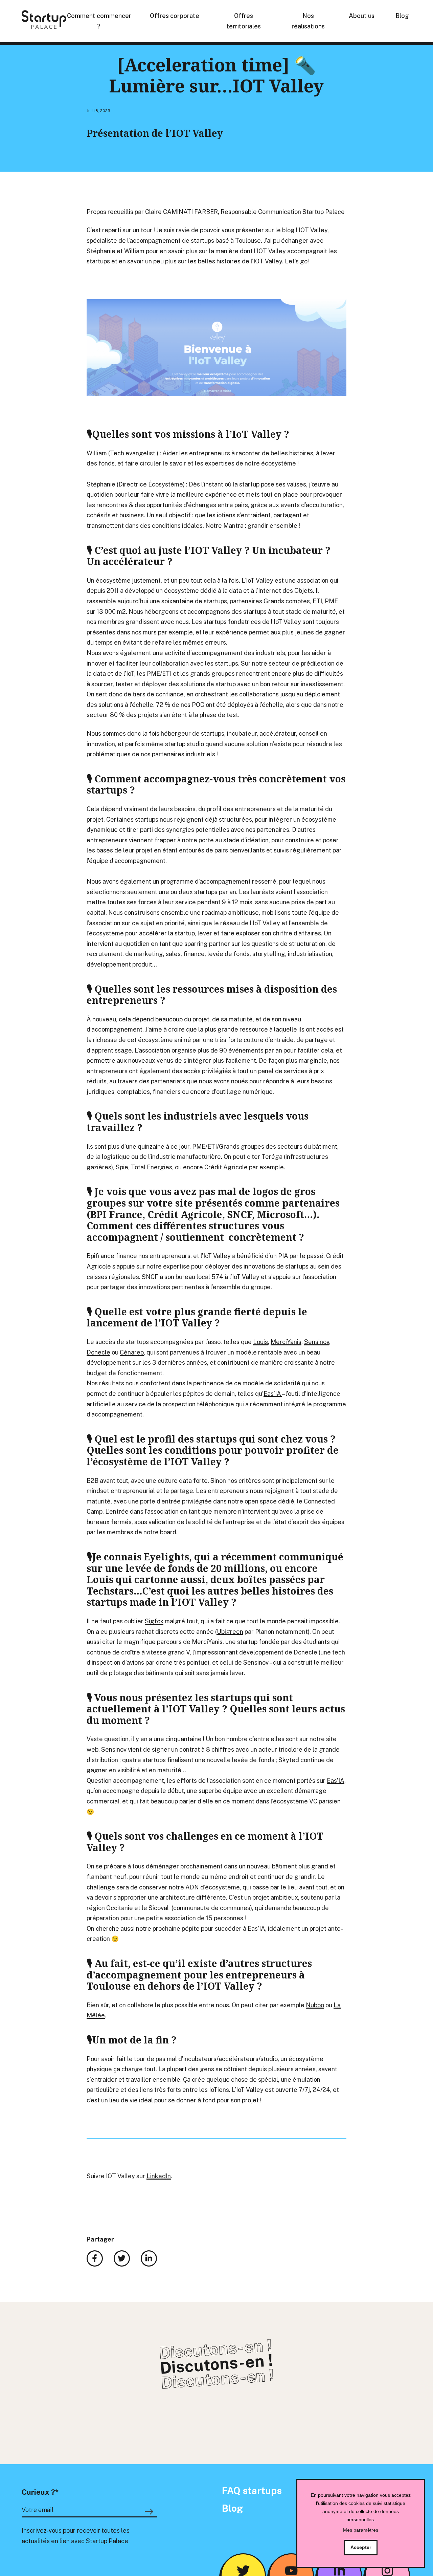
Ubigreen (230, 1632)
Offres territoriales (244, 21)
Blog (402, 16)
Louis (260, 1342)
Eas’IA (273, 1394)
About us (362, 16)
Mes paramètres (361, 2530)
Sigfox (154, 1621)
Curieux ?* (40, 2492)
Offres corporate (175, 16)
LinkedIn (159, 2176)
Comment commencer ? (99, 21)
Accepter (361, 2547)
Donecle (98, 1352)
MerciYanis (286, 1342)
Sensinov (317, 1342)
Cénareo (132, 1352)
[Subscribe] (150, 2512)
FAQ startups (252, 2491)
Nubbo (315, 2005)
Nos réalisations (308, 21)
